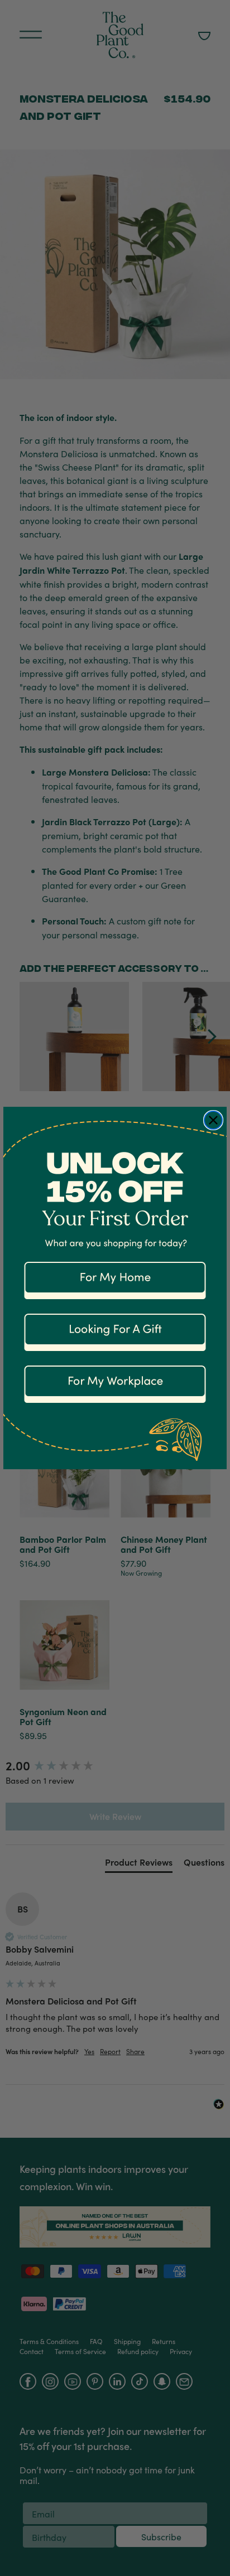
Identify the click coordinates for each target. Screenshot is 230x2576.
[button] (115, 1277)
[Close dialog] (213, 1120)
